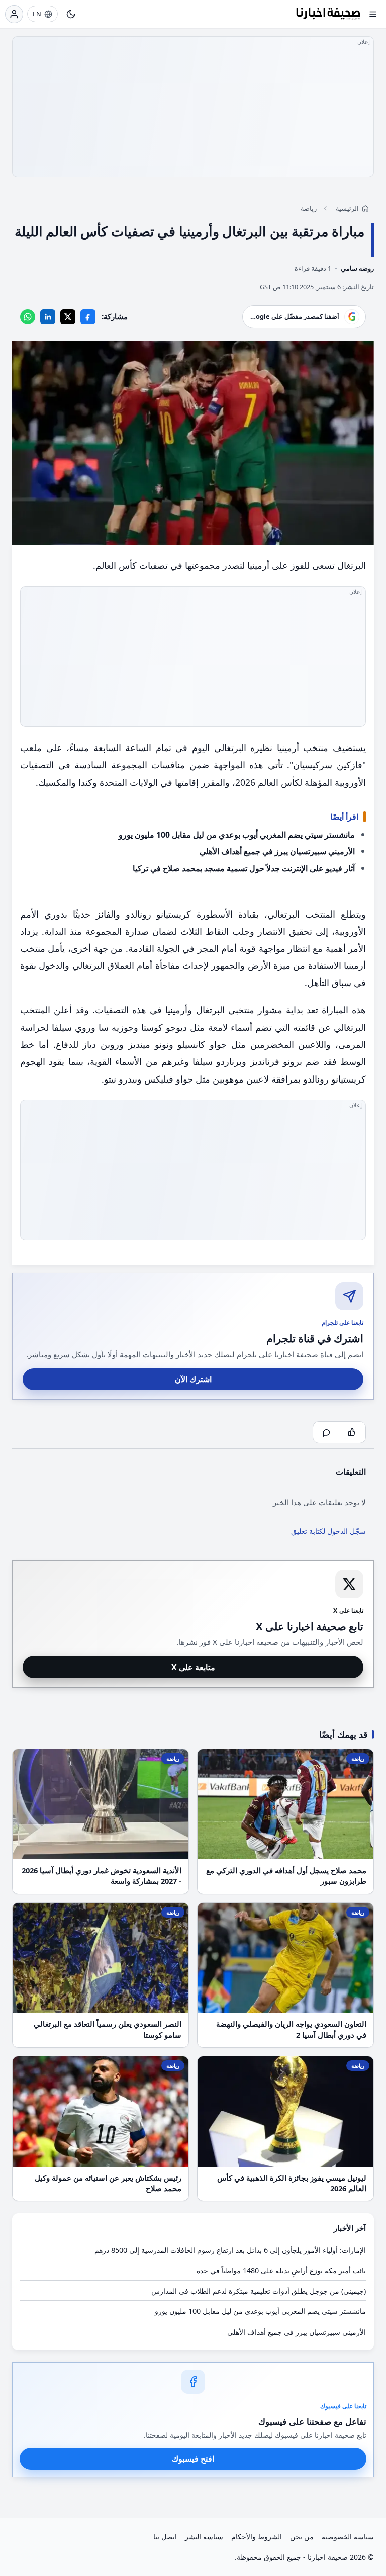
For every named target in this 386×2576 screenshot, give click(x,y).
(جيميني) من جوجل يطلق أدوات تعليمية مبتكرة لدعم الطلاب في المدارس (259, 2291)
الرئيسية (347, 208)
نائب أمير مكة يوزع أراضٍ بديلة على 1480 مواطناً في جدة (281, 2270)
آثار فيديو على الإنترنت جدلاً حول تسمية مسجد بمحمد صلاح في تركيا (244, 868)
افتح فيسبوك (193, 2459)
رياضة (309, 208)
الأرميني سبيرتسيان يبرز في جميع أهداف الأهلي (277, 851)
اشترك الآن (193, 1379)
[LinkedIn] (48, 317)
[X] (68, 317)
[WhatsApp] (28, 317)
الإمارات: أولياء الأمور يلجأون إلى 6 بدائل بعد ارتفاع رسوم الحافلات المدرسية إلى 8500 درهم (230, 2250)
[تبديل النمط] (71, 14)
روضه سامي (357, 268)
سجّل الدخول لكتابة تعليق (328, 1531)
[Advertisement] (193, 107)
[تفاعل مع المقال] (352, 1432)
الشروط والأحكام (257, 2537)
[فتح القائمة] (373, 14)
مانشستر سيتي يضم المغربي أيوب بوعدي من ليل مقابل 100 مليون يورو (237, 835)
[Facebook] (88, 317)
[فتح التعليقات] (326, 1432)
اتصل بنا (165, 2537)
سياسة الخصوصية (348, 2537)
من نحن (302, 2537)
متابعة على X (193, 1667)
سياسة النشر (204, 2537)
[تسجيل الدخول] (14, 14)
